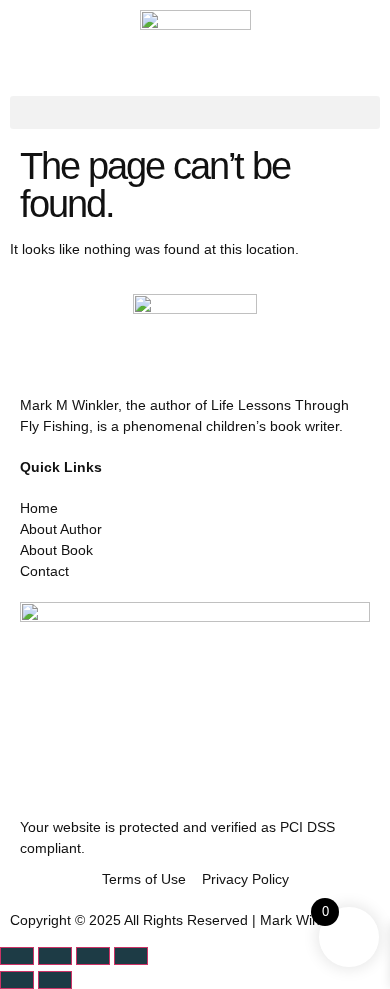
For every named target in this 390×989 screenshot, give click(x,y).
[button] (195, 112)
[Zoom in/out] (17, 956)
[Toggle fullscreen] (55, 956)
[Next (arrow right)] (55, 980)
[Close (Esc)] (131, 956)
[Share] (93, 956)
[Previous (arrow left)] (17, 980)
